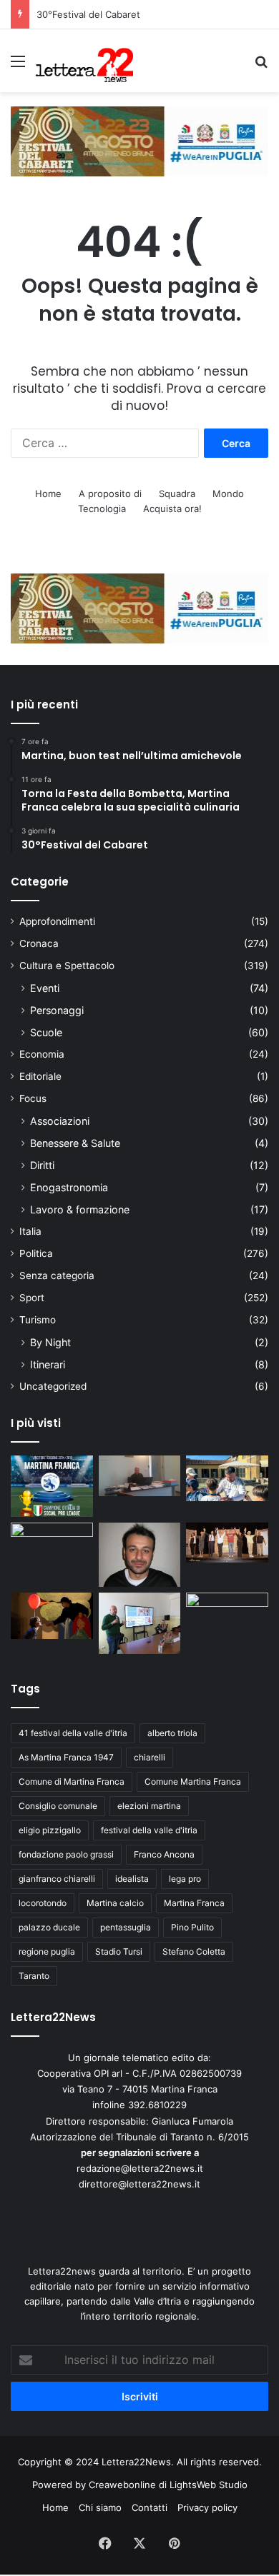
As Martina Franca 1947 (66, 1757)
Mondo (228, 493)
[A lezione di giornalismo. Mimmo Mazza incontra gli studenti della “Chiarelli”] (140, 1623)
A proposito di (110, 493)
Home (48, 493)
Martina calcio (115, 1903)
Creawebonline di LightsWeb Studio (168, 2485)
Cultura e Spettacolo (67, 966)
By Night (50, 1342)
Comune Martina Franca (193, 1781)
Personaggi (57, 1010)
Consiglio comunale (58, 1806)
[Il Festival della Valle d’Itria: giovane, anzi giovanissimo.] (52, 1616)
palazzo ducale (49, 1927)
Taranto (34, 1976)
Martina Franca (194, 1903)
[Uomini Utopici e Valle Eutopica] (52, 1546)
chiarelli (150, 1757)
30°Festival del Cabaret (90, 14)
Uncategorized (53, 1386)
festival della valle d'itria (149, 1830)
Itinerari (48, 1364)
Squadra (177, 493)
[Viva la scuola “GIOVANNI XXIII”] (227, 1616)
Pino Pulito (192, 1927)
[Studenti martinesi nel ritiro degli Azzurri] (227, 1479)
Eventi (45, 988)
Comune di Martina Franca (72, 1781)
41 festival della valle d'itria (73, 1733)
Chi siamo (100, 2507)
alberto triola (172, 1733)
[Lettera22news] (84, 61)
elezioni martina (149, 1806)
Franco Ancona (164, 1854)
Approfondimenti (57, 921)
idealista (132, 1879)
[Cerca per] (261, 66)
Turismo (38, 1320)
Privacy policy (207, 2507)
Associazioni (60, 1121)
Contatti (150, 2507)
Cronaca (39, 943)
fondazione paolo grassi (66, 1854)
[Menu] (18, 66)
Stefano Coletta (194, 1951)
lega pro (185, 1879)
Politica (36, 1253)
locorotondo (43, 1903)
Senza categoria (57, 1276)
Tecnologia (102, 508)
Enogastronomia (69, 1187)
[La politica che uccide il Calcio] (140, 1476)
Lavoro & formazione (80, 1209)
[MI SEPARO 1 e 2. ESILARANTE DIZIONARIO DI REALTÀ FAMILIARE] (227, 1543)
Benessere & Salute (75, 1143)
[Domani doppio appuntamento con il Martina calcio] (52, 1486)
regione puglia (47, 1951)
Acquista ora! (172, 508)
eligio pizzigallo (50, 1830)
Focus (33, 1098)
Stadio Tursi (119, 1951)
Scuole (46, 1032)
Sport (32, 1298)
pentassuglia (126, 1927)
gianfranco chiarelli (57, 1879)
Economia (42, 1054)
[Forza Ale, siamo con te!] (140, 1555)
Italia (30, 1231)
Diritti (42, 1165)
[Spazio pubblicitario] (139, 140)
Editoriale (40, 1076)
